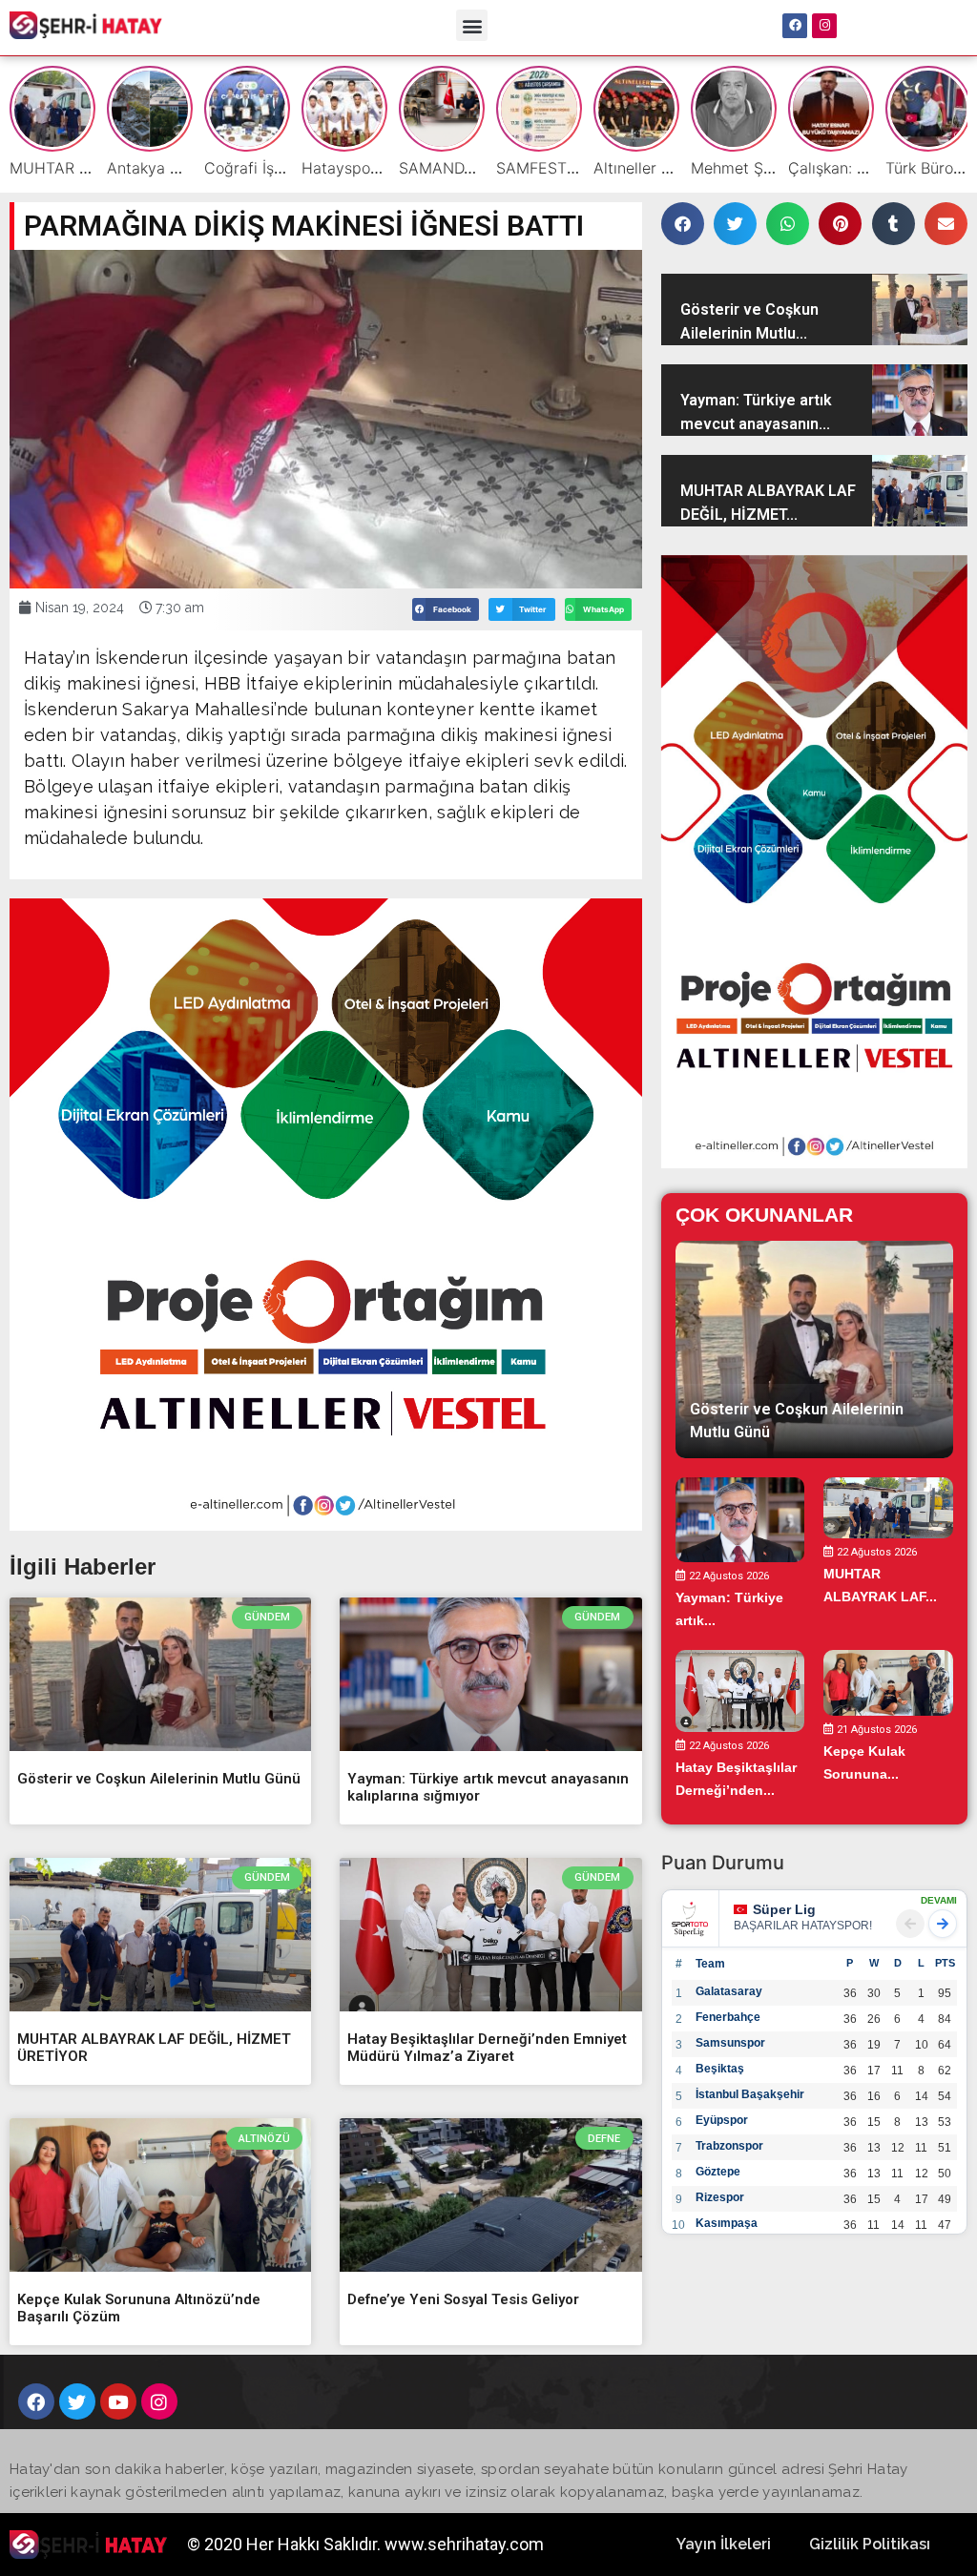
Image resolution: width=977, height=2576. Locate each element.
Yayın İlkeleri (724, 2544)
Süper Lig (784, 1909)
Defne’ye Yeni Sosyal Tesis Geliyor (463, 2299)
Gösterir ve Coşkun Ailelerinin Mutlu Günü (159, 1779)
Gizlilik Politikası (870, 2544)
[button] (472, 25)
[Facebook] (795, 26)
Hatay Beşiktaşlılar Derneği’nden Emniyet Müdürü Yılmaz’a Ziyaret (487, 2048)
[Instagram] (824, 26)
